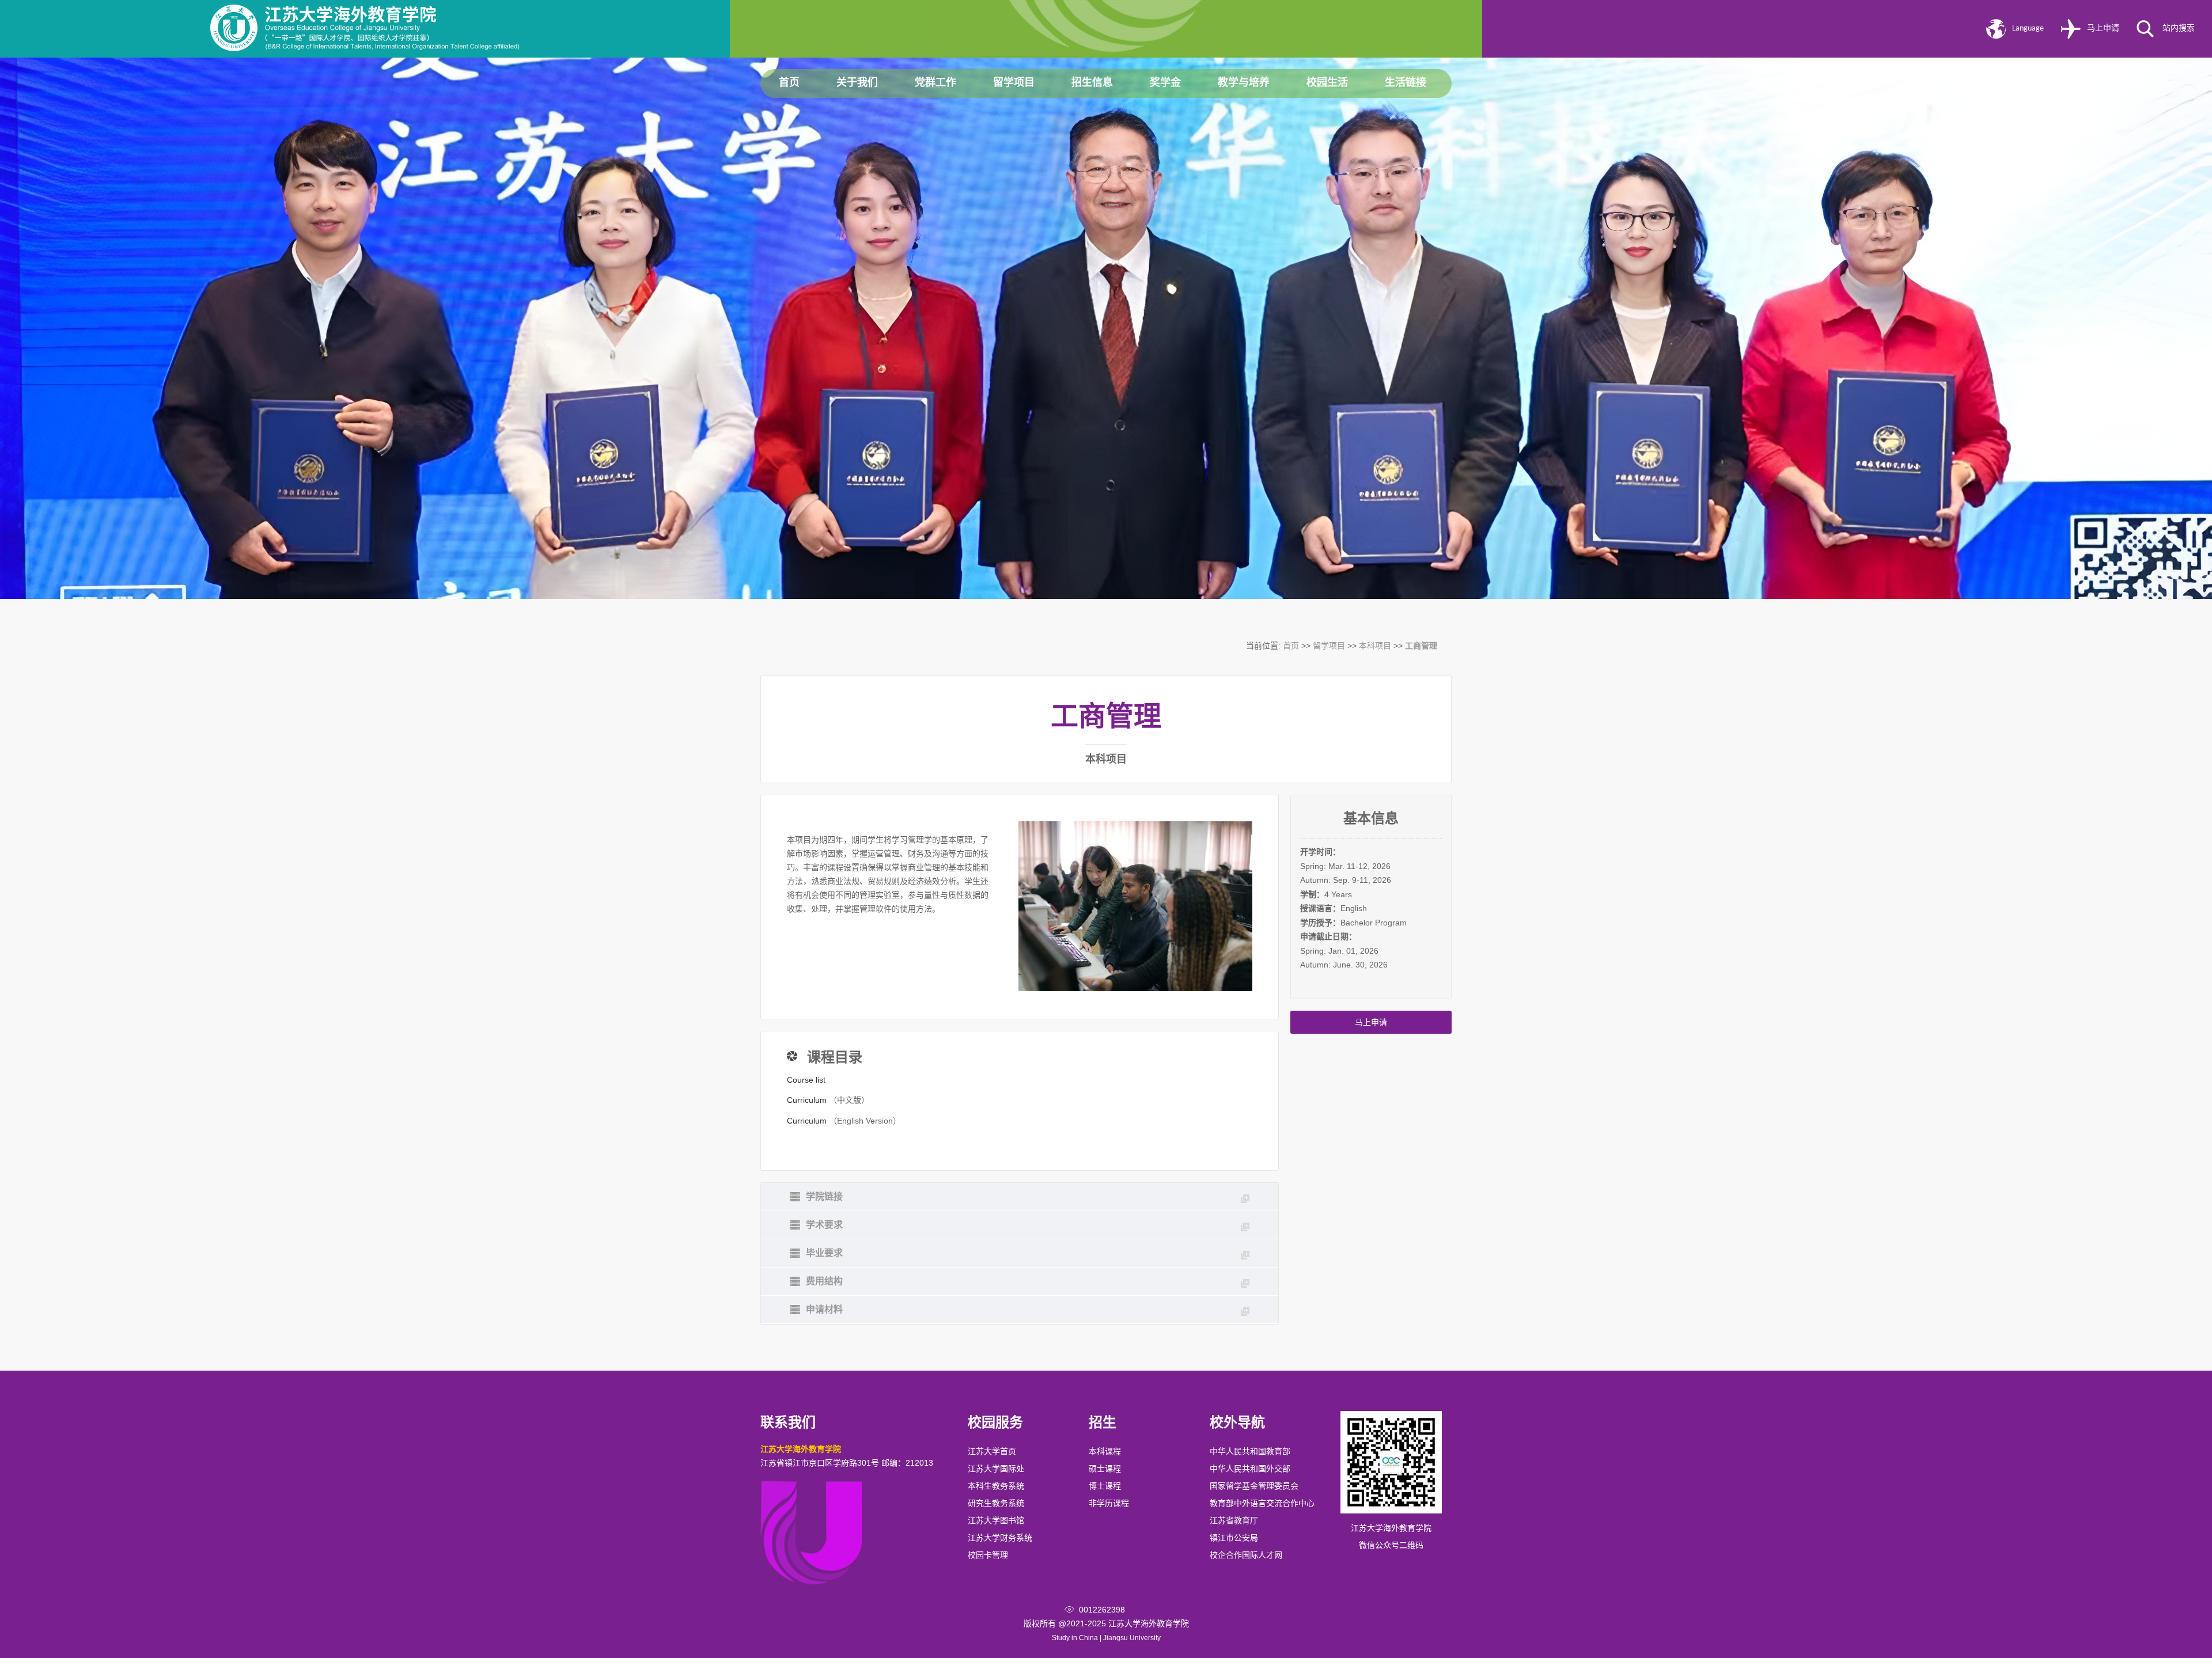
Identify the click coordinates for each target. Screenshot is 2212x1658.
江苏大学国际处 (996, 1469)
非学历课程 (1109, 1503)
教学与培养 (1244, 83)
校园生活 (1327, 83)
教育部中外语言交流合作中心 (1262, 1503)
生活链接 (1406, 83)
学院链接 (824, 1196)
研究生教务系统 (996, 1503)
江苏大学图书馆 (996, 1520)
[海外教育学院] (365, 48)
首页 (789, 83)
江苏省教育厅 (1234, 1520)
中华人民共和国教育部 (1250, 1451)
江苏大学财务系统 (1000, 1538)
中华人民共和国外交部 (1250, 1469)
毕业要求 (824, 1253)
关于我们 (857, 83)
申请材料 (824, 1309)
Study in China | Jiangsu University (1106, 1638)
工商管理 (1421, 646)
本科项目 (1375, 646)
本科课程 (1105, 1451)
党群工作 (935, 83)
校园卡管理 (988, 1555)
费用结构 (824, 1281)
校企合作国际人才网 (1246, 1555)
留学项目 (1014, 83)
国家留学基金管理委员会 (1254, 1486)
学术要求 (824, 1225)
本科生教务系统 (996, 1486)
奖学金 (1165, 83)
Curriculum (807, 1100)
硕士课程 (1105, 1469)
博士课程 (1105, 1486)
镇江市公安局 (1234, 1538)
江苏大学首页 (992, 1451)
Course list (806, 1080)
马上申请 (2103, 29)
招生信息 (1092, 83)
